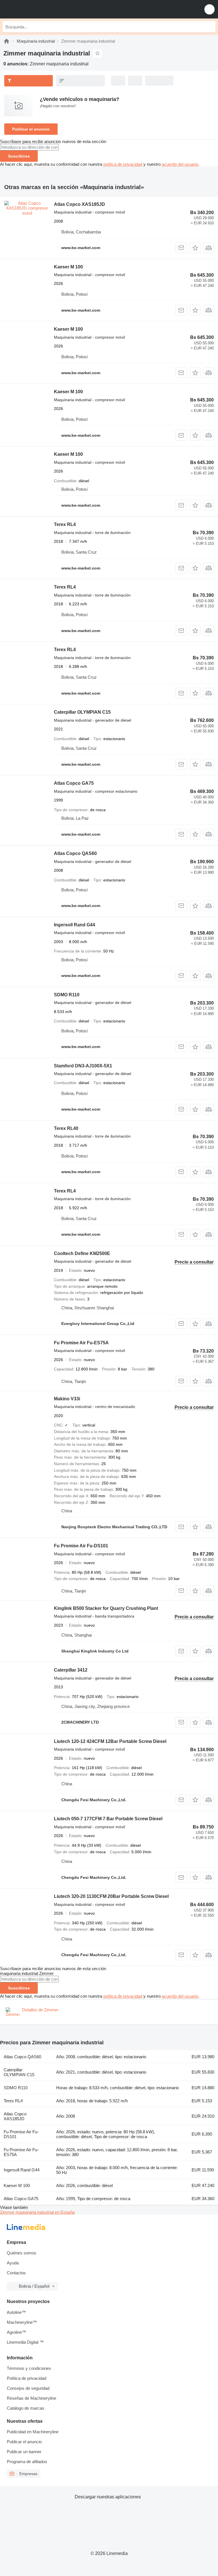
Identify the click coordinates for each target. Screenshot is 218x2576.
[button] (209, 9)
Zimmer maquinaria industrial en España (37, 2212)
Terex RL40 (66, 1128)
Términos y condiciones (29, 2368)
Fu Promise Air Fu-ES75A (81, 1343)
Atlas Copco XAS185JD (79, 204)
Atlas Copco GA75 (74, 783)
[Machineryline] (7, 41)
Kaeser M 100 (68, 267)
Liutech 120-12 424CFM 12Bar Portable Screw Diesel (110, 1741)
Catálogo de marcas (26, 2408)
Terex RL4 (65, 524)
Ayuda (13, 2263)
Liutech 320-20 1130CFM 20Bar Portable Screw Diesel (111, 1896)
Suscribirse (19, 156)
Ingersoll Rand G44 (75, 925)
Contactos (16, 2273)
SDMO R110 (67, 995)
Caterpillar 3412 (71, 1670)
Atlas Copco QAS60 (75, 853)
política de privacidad (123, 164)
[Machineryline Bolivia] (39, 9)
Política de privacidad (27, 2378)
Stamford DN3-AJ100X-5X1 (83, 1066)
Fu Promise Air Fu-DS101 (81, 1546)
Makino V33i (67, 1399)
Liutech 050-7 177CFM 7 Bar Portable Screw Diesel (108, 1819)
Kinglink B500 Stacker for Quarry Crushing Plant (106, 1608)
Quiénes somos (22, 2253)
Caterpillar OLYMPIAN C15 (82, 712)
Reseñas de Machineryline (32, 2398)
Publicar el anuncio (31, 129)
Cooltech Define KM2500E (82, 1253)
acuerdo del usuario (180, 164)
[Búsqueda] (210, 27)
